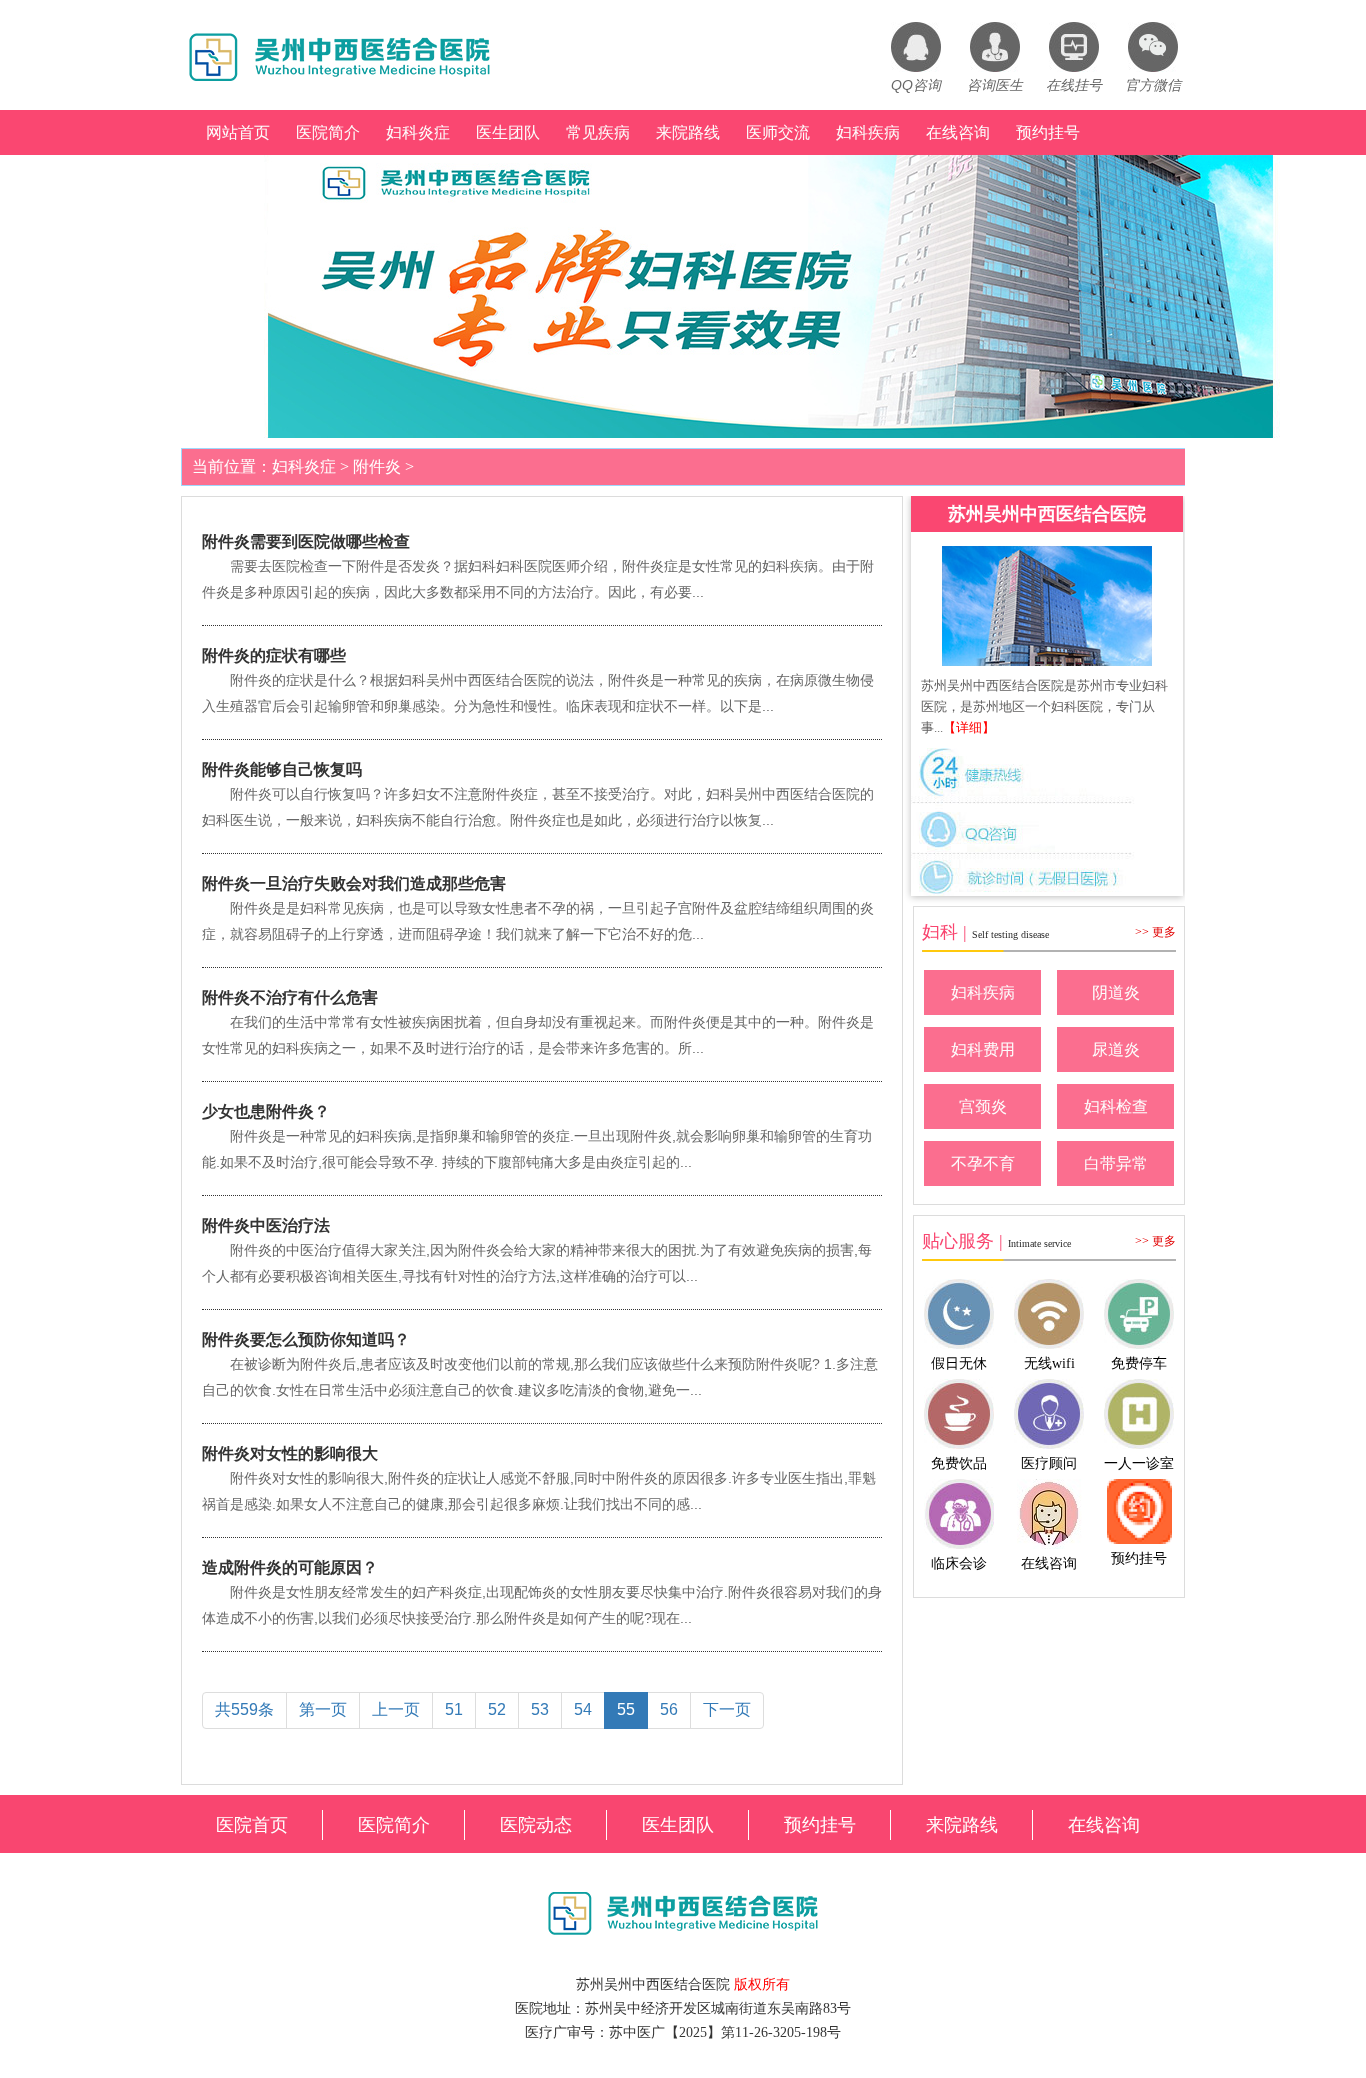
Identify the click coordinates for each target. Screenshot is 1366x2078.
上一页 (396, 1709)
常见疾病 (598, 132)
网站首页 (238, 132)
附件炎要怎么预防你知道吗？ (306, 1339)
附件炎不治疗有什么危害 (290, 997)
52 (497, 1709)
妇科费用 (983, 1049)
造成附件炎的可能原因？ (290, 1567)
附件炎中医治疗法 (266, 1225)
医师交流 (778, 132)
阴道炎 (1116, 992)
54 (583, 1709)
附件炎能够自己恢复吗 (282, 769)
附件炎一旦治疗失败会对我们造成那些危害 (354, 883)
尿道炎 (1116, 1049)
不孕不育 (983, 1163)
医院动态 (536, 1825)
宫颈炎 (983, 1106)
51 (454, 1709)
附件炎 (377, 466)
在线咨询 (958, 132)
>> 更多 (1155, 932)
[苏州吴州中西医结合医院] (1047, 606)
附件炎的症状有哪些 (274, 655)
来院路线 (688, 132)
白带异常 (1116, 1163)
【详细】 (969, 727)
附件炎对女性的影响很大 (290, 1453)
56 (669, 1709)
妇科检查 (1116, 1106)
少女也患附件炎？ (266, 1111)
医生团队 (508, 132)
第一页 (323, 1709)
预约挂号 (1048, 132)
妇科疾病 (868, 132)
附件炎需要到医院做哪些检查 (306, 541)
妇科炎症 (418, 132)
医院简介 (328, 132)
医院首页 (252, 1825)
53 (540, 1709)
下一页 (727, 1709)
